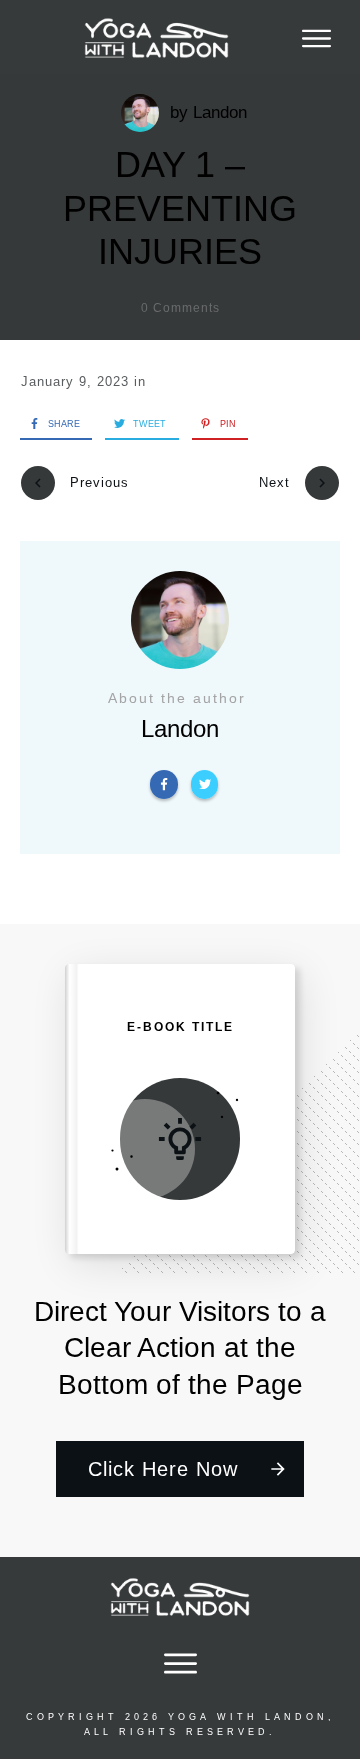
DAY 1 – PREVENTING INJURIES (180, 207)
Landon (220, 112)
